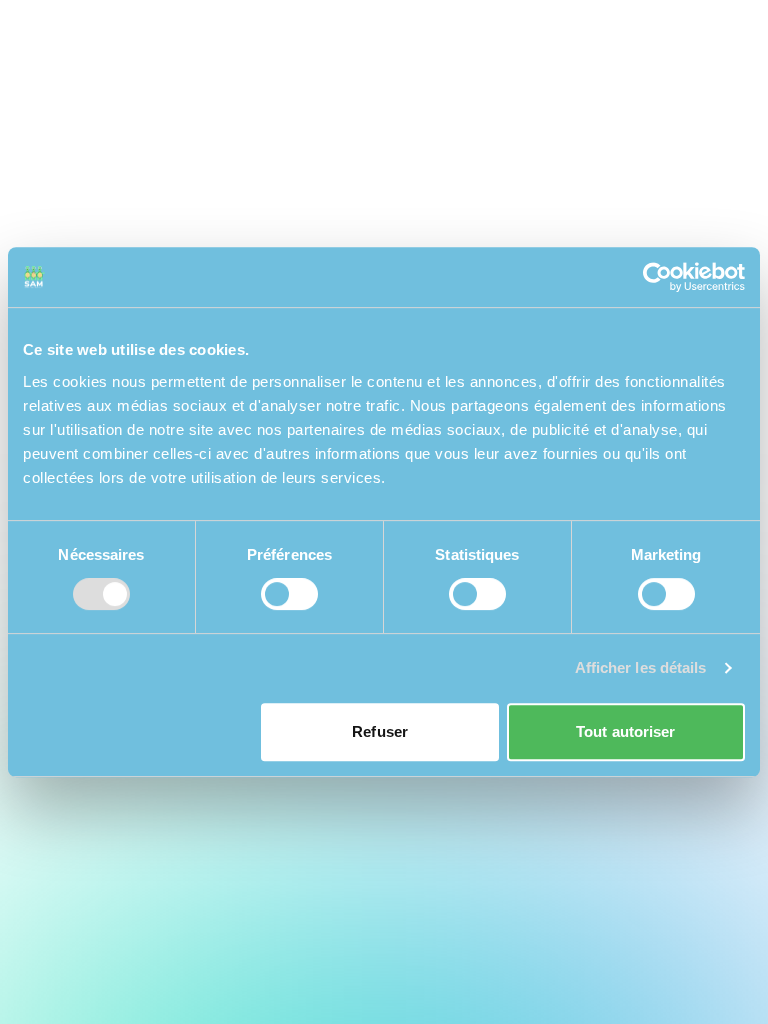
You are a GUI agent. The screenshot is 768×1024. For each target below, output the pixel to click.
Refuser (380, 731)
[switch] (289, 594)
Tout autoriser (625, 731)
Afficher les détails (641, 667)
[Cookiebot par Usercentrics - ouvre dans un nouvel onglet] (657, 277)
